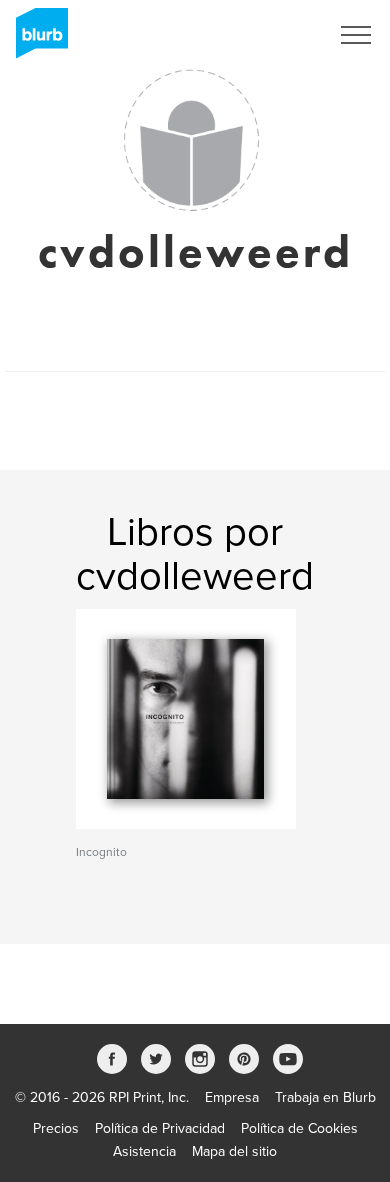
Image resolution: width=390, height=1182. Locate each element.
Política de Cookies (299, 1128)
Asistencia (144, 1151)
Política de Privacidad (160, 1128)
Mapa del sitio (234, 1151)
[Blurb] (36, 40)
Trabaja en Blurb (325, 1097)
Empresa (232, 1097)
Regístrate (271, 35)
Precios (56, 1128)
